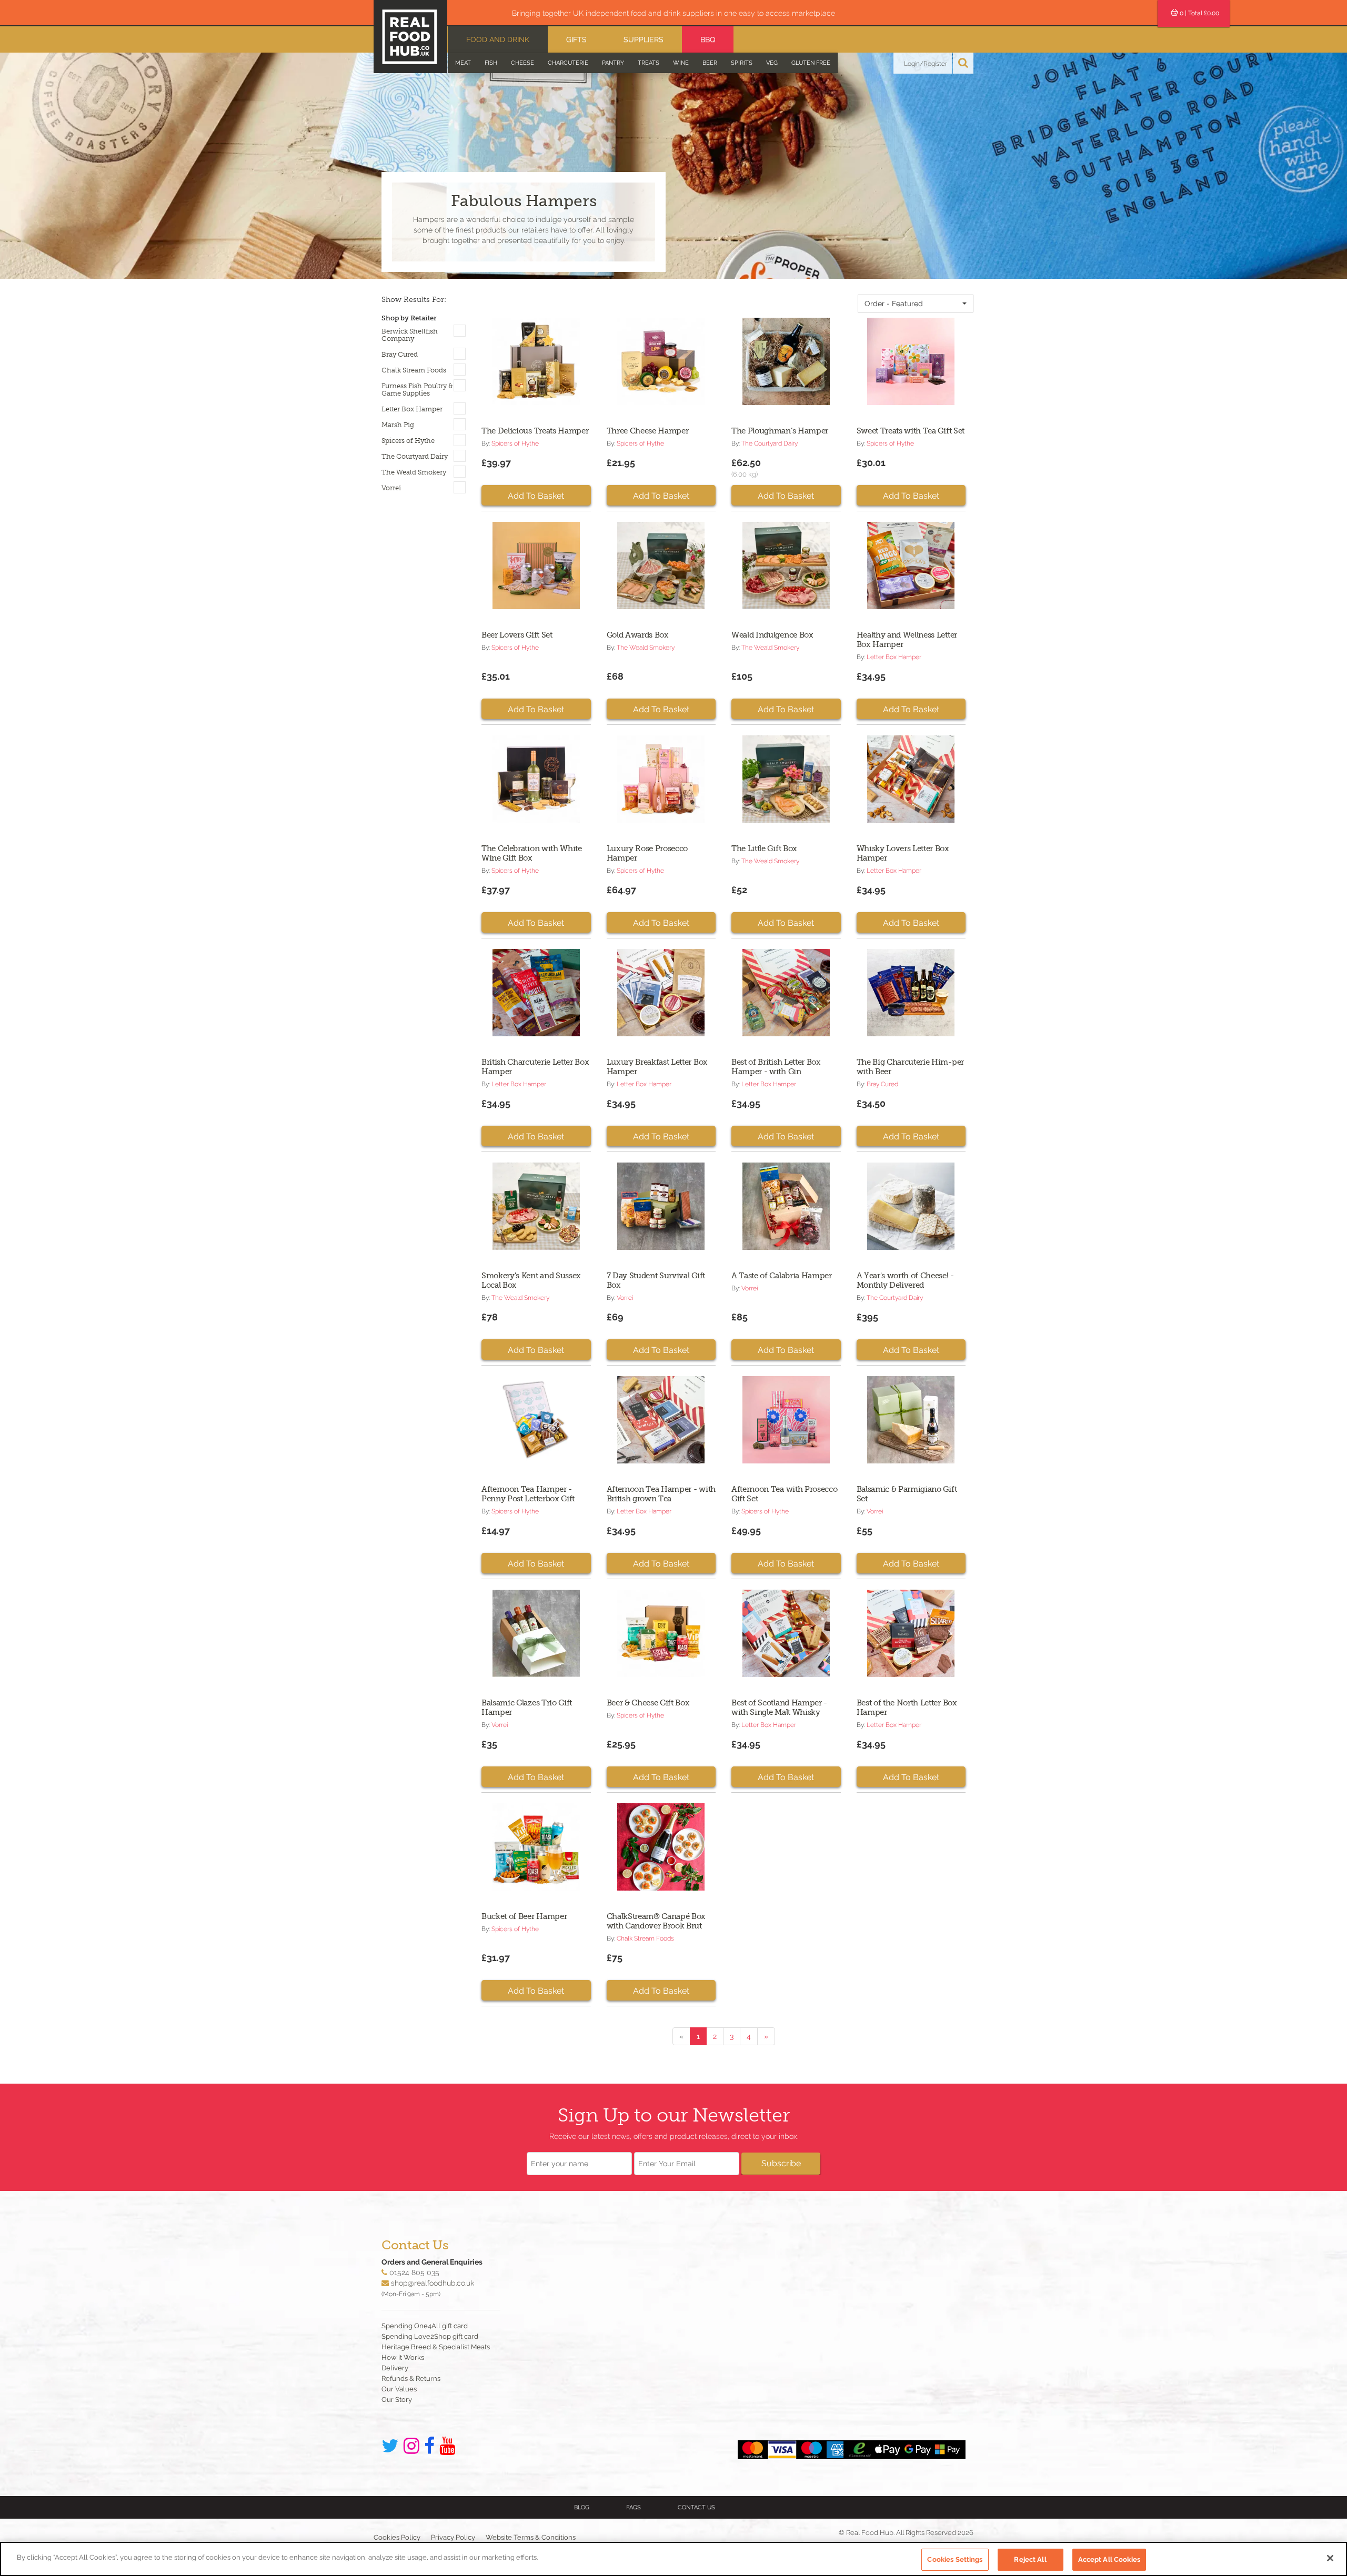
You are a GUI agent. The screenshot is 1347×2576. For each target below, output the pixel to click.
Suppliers (644, 39)
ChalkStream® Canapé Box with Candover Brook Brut (656, 1921)
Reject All (1030, 2559)
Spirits (742, 63)
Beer (710, 63)
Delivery (395, 2368)
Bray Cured (400, 355)
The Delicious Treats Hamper (535, 431)
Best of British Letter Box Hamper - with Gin (776, 1067)
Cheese (522, 63)
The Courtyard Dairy (415, 457)
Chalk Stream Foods (414, 370)
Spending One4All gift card (425, 2326)
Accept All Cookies (1109, 2559)
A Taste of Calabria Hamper (782, 1276)
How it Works (403, 2357)
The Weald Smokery (414, 472)
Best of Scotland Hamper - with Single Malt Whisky (779, 1708)
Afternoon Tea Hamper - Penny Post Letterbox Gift (528, 1494)
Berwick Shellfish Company (410, 335)
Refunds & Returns (411, 2378)
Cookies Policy (397, 2537)
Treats (649, 63)
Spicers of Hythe (408, 441)
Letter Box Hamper (412, 409)
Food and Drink (498, 39)
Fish (491, 63)
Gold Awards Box (638, 635)
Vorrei (391, 488)
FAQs (634, 2507)
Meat (463, 63)
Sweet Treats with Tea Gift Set (911, 431)
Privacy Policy (453, 2537)
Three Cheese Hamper (648, 431)
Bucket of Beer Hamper (524, 1916)
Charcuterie (568, 63)
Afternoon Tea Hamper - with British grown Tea (661, 1494)
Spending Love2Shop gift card (430, 2336)
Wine (681, 63)
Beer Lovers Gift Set (517, 635)
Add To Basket (536, 496)
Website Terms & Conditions (531, 2537)
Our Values (399, 2389)
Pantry (613, 63)
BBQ (708, 39)
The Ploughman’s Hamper (780, 431)
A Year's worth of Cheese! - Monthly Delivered (905, 1280)
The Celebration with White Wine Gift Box (532, 853)
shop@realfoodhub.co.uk (433, 2283)
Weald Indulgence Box (772, 635)
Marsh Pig (398, 425)
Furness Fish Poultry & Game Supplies (417, 390)
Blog (582, 2507)
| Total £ (1199, 13)
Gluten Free (811, 63)
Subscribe (781, 2163)
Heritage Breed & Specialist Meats (436, 2347)
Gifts (576, 39)
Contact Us (696, 2507)
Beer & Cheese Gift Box (648, 1703)
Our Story (397, 2400)
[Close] (1330, 2558)
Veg (772, 63)
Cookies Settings (955, 2559)
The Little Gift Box (764, 848)
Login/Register (926, 64)
